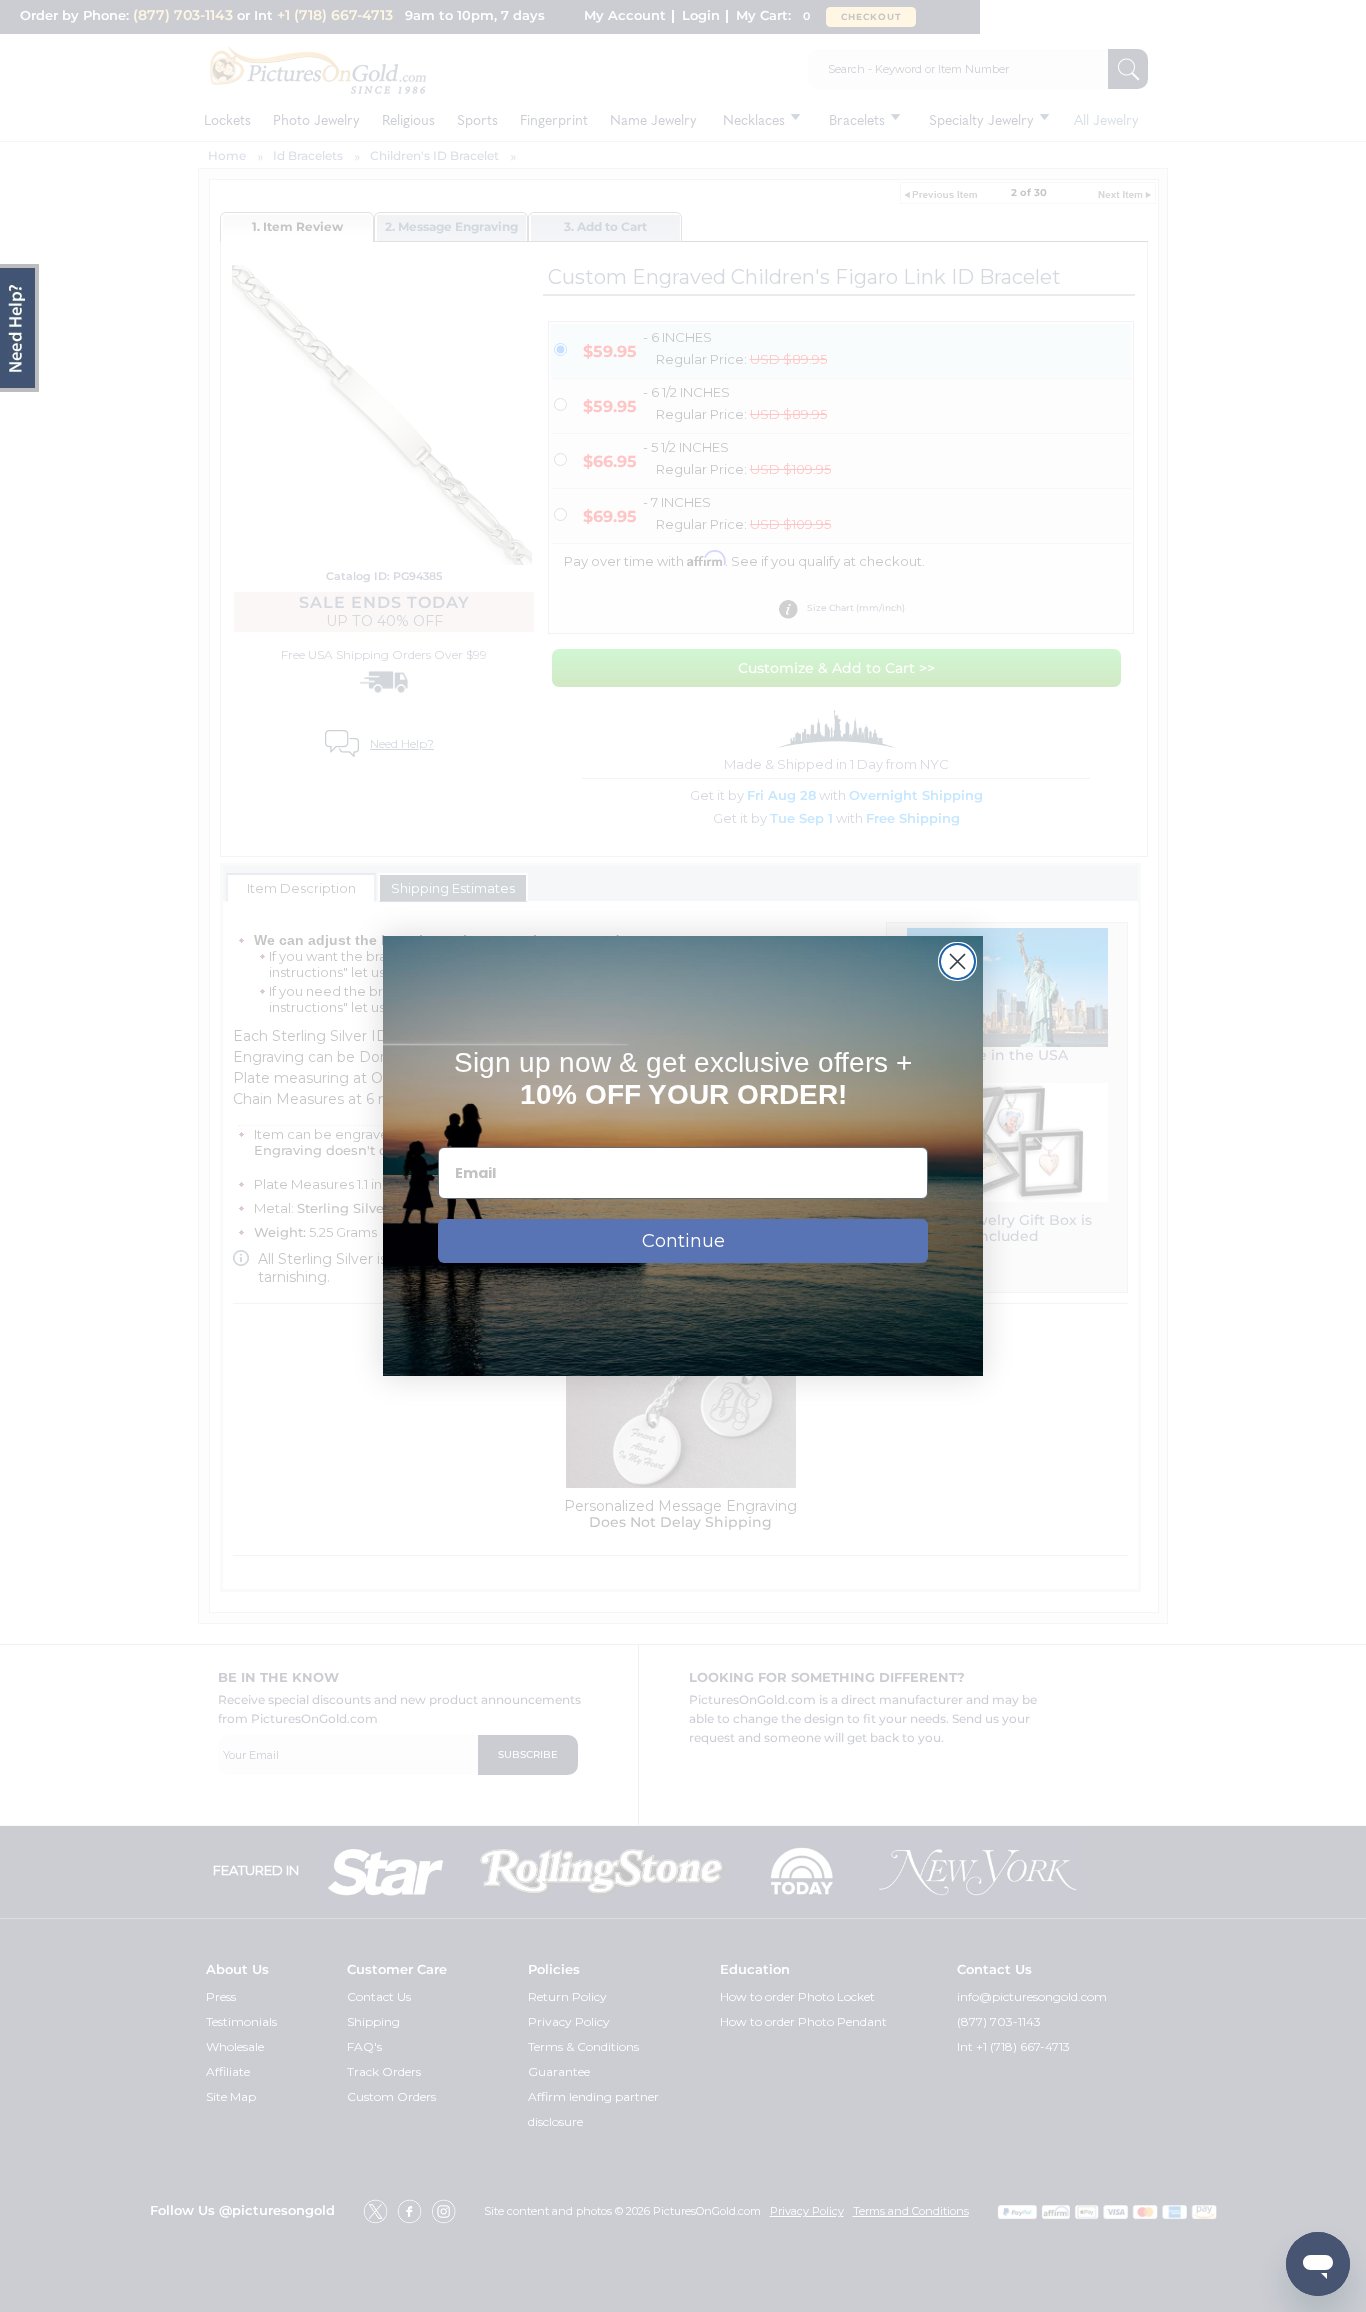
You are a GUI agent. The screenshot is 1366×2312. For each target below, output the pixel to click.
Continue (683, 1241)
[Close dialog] (957, 961)
